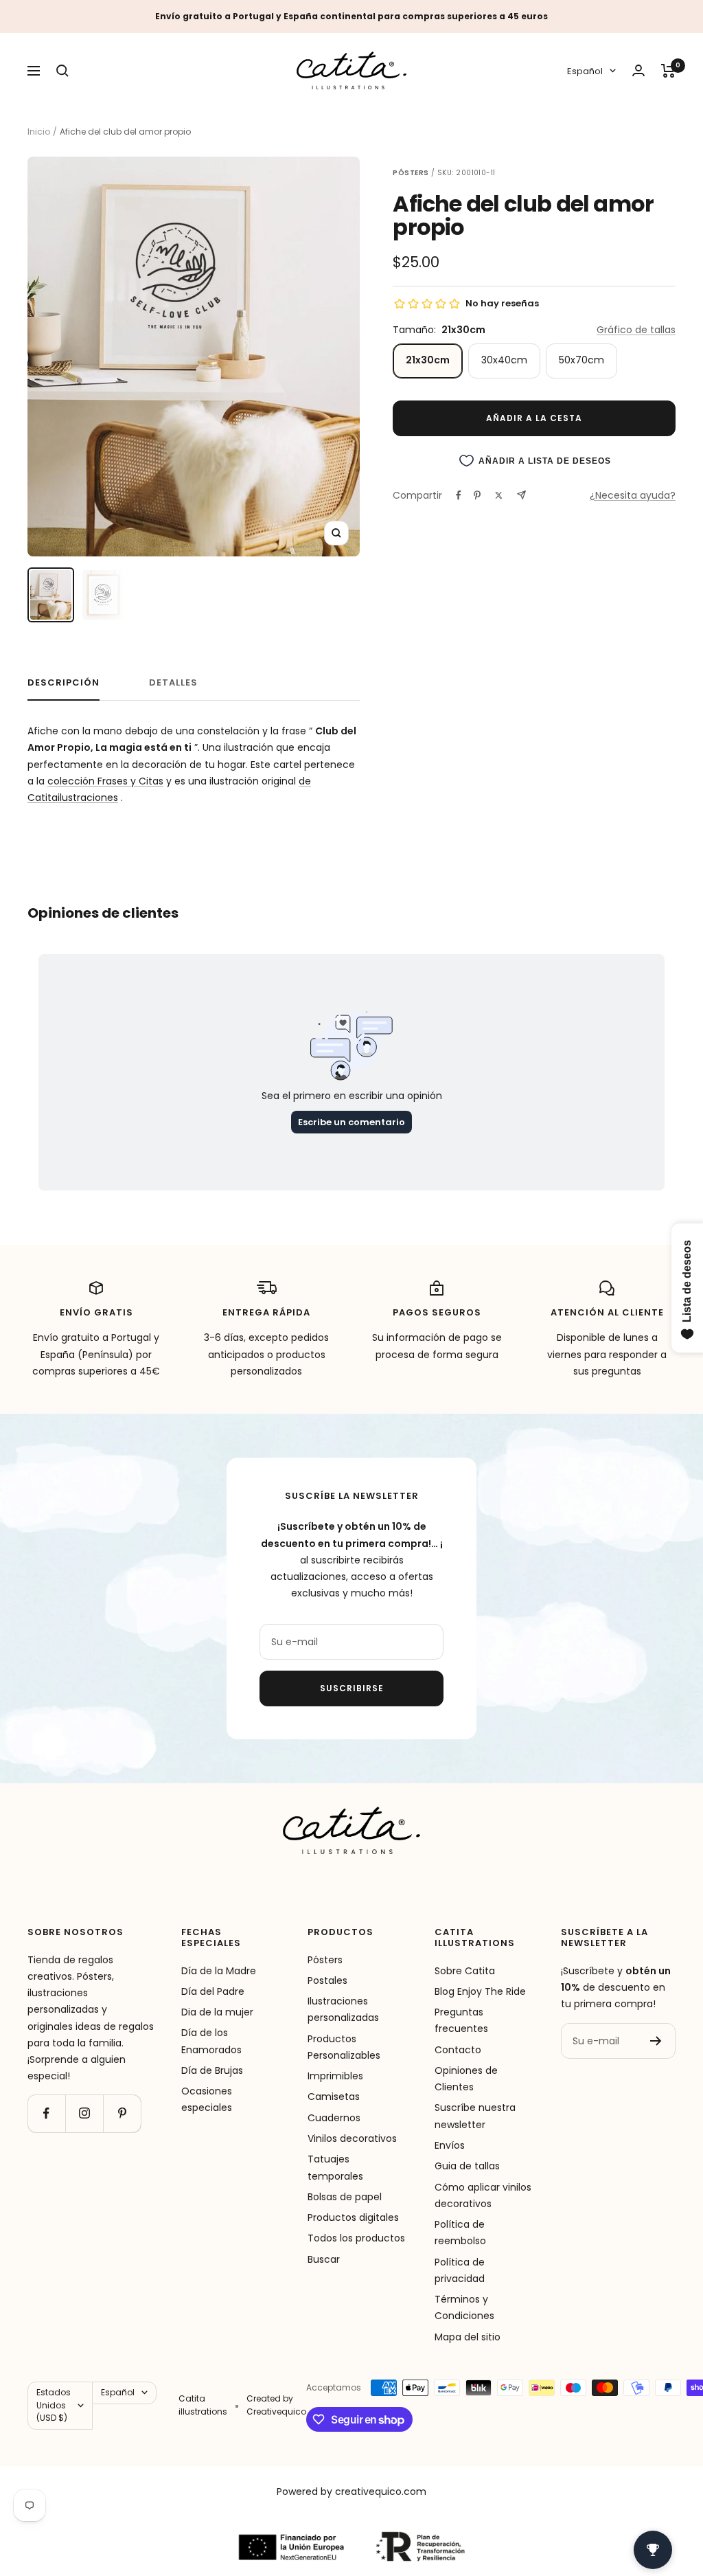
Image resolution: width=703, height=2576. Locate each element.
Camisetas (334, 2097)
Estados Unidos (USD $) (54, 2405)
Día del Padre (213, 1991)
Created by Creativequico (276, 2405)
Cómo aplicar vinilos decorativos (483, 2195)
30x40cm (504, 360)
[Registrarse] (656, 2041)
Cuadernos (334, 2118)
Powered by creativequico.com (351, 2492)
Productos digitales (353, 2217)
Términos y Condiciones (464, 2307)
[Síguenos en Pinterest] (122, 2113)
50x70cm (581, 360)
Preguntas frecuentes (461, 2020)
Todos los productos (356, 2238)
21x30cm (428, 360)
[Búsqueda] (62, 71)
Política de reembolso (460, 2233)
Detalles (173, 683)
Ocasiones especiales (207, 2099)
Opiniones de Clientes (466, 2079)
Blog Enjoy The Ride (480, 1991)
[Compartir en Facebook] (459, 495)
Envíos (450, 2145)
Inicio (39, 132)
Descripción (64, 683)
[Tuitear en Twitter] (499, 495)
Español (585, 71)
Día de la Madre (219, 1971)
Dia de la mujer (217, 2012)
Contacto (458, 2050)
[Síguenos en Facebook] (46, 2113)
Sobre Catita (465, 1971)
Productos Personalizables (344, 2047)
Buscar (324, 2259)
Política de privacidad (460, 2270)
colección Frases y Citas (105, 781)
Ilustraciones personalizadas (343, 2009)
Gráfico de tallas (636, 330)
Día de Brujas (212, 2070)
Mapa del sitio (468, 2337)
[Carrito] (668, 71)
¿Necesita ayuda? (633, 495)
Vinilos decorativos (352, 2138)
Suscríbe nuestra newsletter (475, 2116)
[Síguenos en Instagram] (84, 2113)
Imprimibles (335, 2076)
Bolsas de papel (345, 2197)
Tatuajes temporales (335, 2167)
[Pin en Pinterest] (477, 495)
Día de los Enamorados (211, 2041)
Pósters (325, 1960)
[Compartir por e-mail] (521, 495)
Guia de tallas (467, 2166)
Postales (327, 1980)
